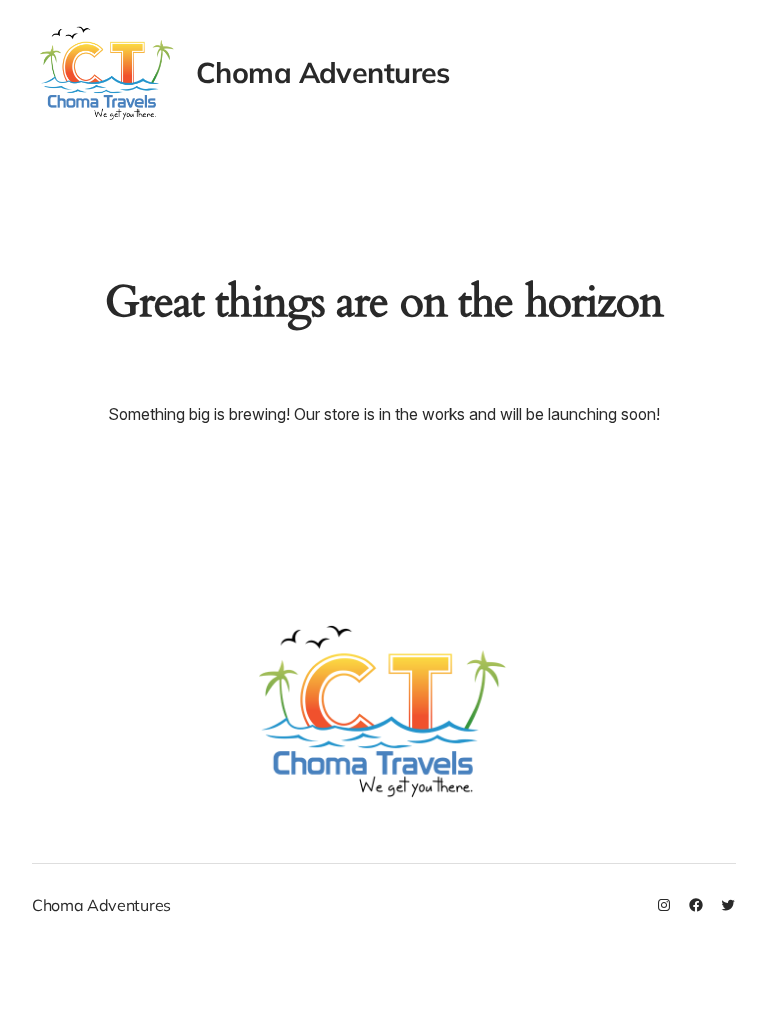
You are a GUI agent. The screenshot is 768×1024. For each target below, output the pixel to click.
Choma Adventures (323, 72)
